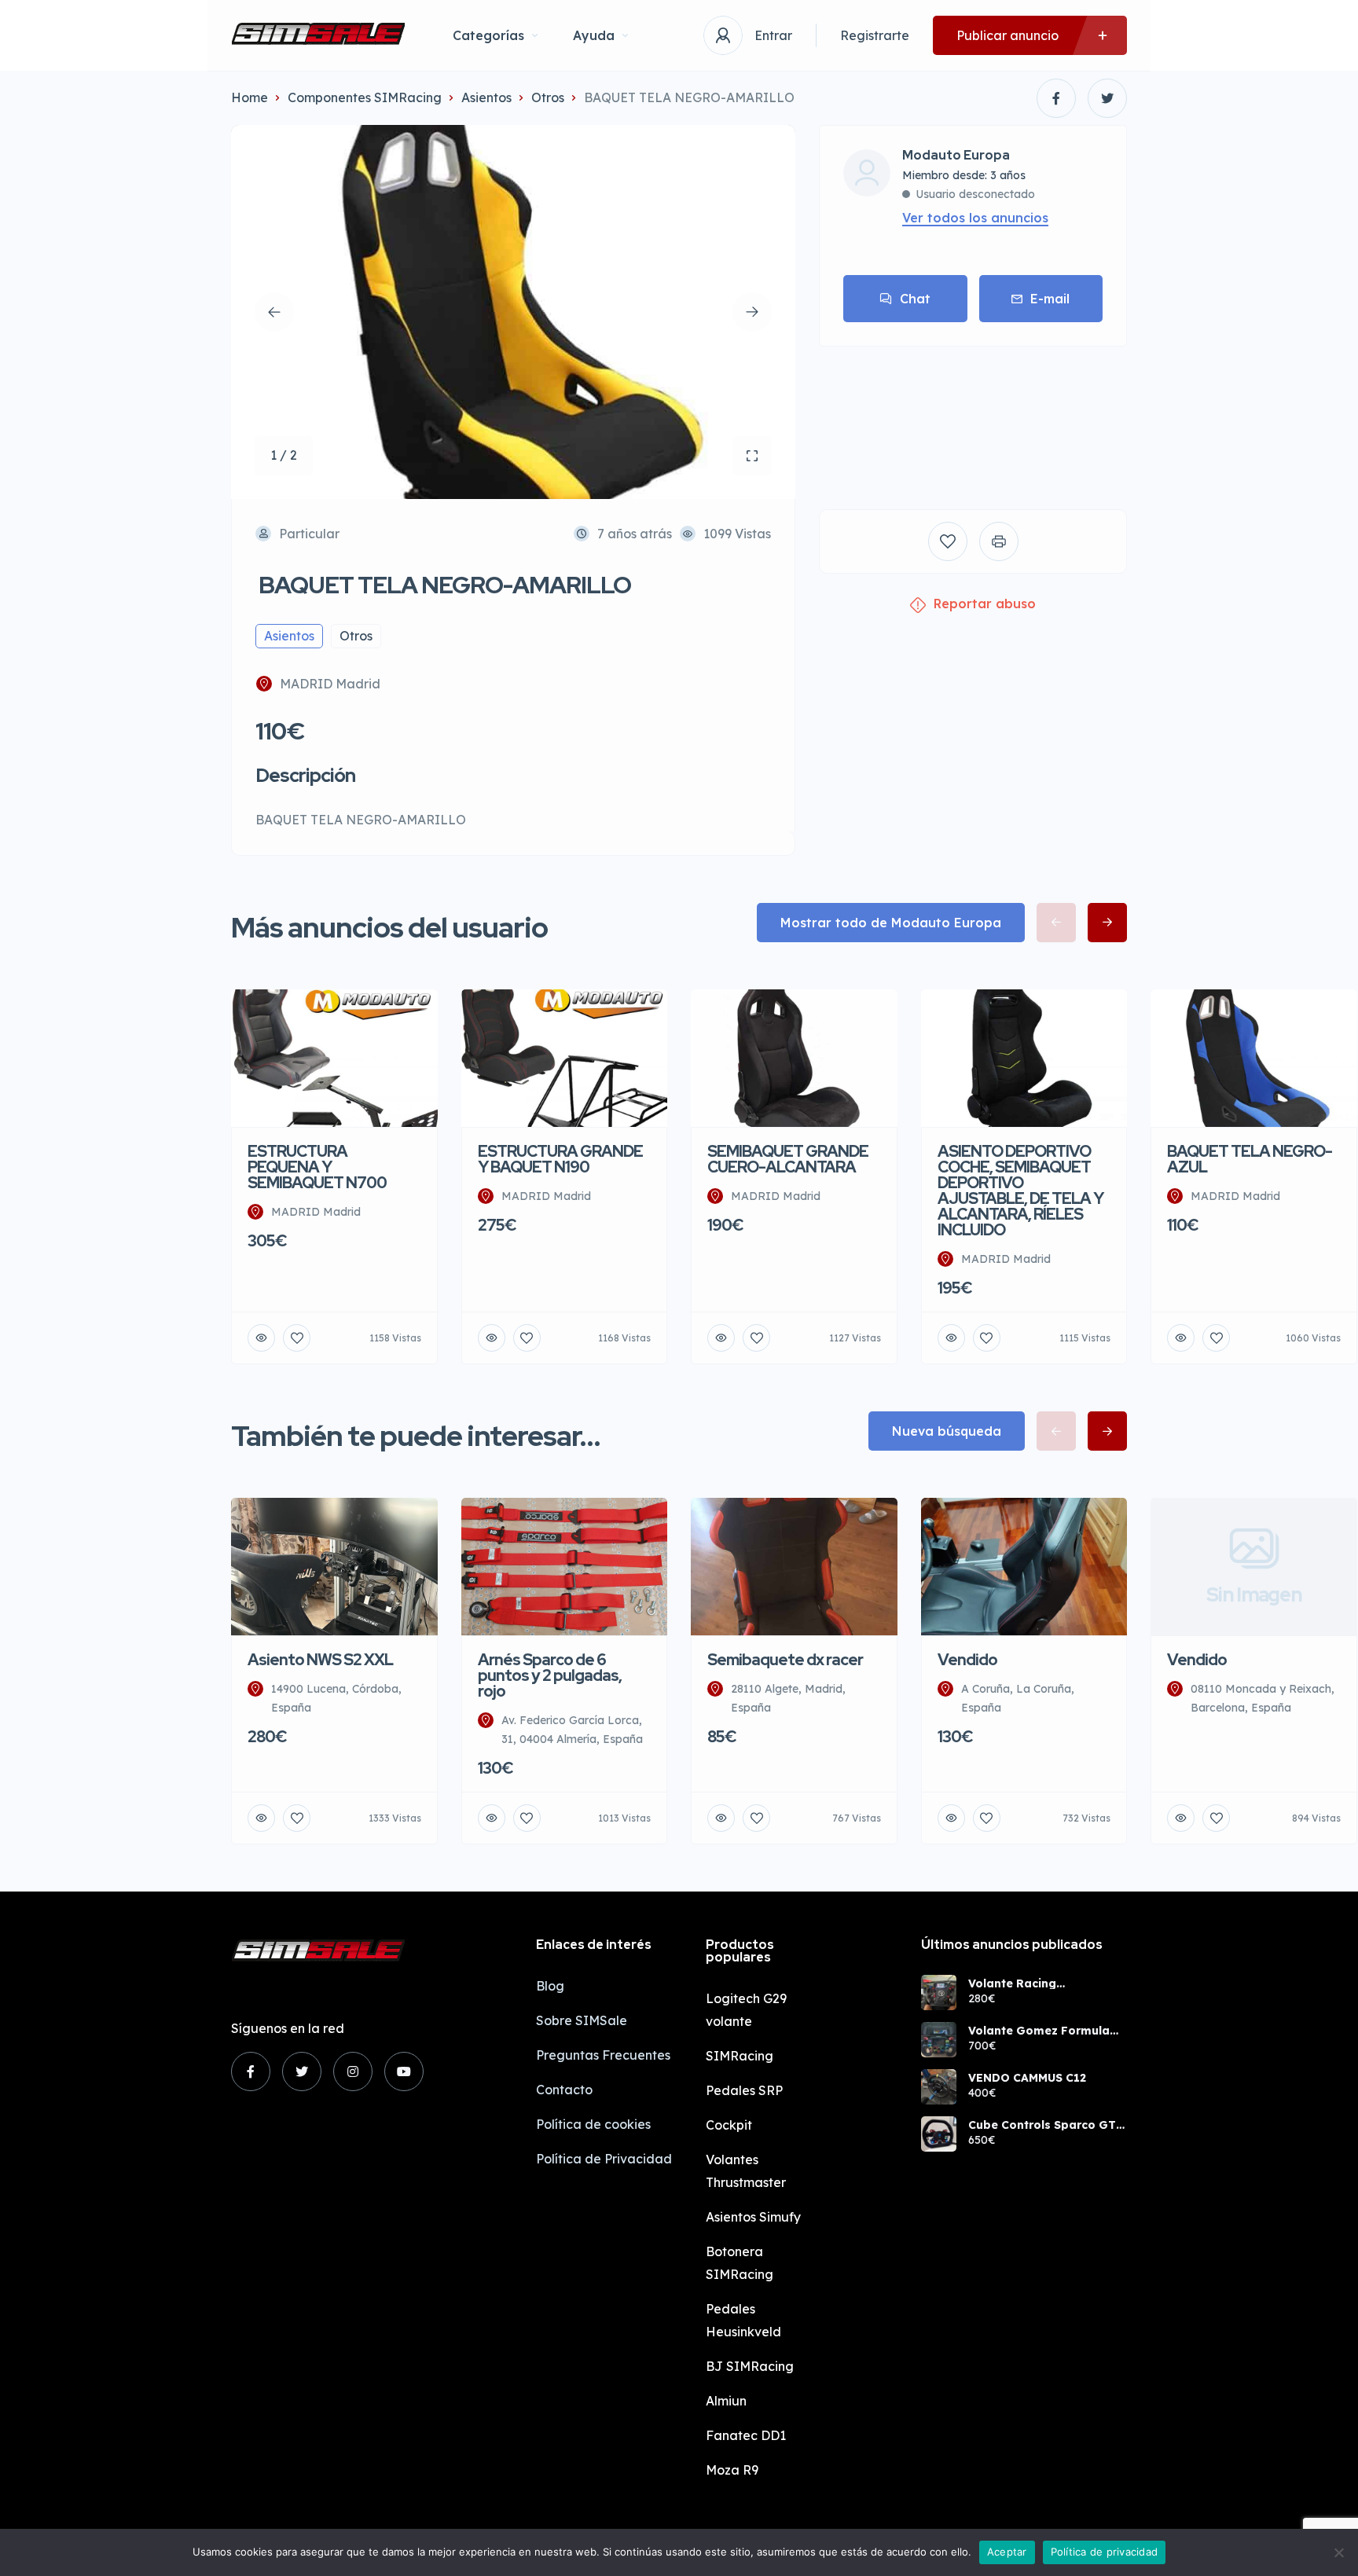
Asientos (486, 97)
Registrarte (875, 35)
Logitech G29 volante (746, 2010)
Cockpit (729, 2125)
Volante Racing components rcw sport (1034, 1983)
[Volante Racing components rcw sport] (939, 1993)
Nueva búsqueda (947, 1431)
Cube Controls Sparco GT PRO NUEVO (1042, 2125)
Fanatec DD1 (746, 2435)
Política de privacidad (1105, 2552)
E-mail (1050, 299)
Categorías (488, 35)
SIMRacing (740, 2056)
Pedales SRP (744, 2090)
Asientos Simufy (753, 2217)
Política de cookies (593, 2124)
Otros (548, 97)
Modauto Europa (956, 156)
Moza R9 (732, 2470)
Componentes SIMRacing (365, 97)
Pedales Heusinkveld (743, 2320)
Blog (550, 1986)
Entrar (773, 35)
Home (250, 97)
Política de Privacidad (604, 2159)
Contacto (564, 2090)
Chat (915, 299)
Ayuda (594, 35)
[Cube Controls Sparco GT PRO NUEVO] (939, 2134)
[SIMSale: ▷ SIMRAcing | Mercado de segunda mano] (318, 35)
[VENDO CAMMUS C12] (939, 2087)
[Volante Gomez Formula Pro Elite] (939, 2040)
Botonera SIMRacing (740, 2263)
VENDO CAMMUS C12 (1027, 2078)
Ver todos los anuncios (975, 218)
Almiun (726, 2401)
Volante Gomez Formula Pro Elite (1039, 2031)
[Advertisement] (973, 416)
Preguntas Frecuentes (603, 2055)
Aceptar (1007, 2552)
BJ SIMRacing (750, 2366)
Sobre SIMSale (582, 2020)
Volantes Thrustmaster (746, 2171)
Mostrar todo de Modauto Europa (891, 923)
